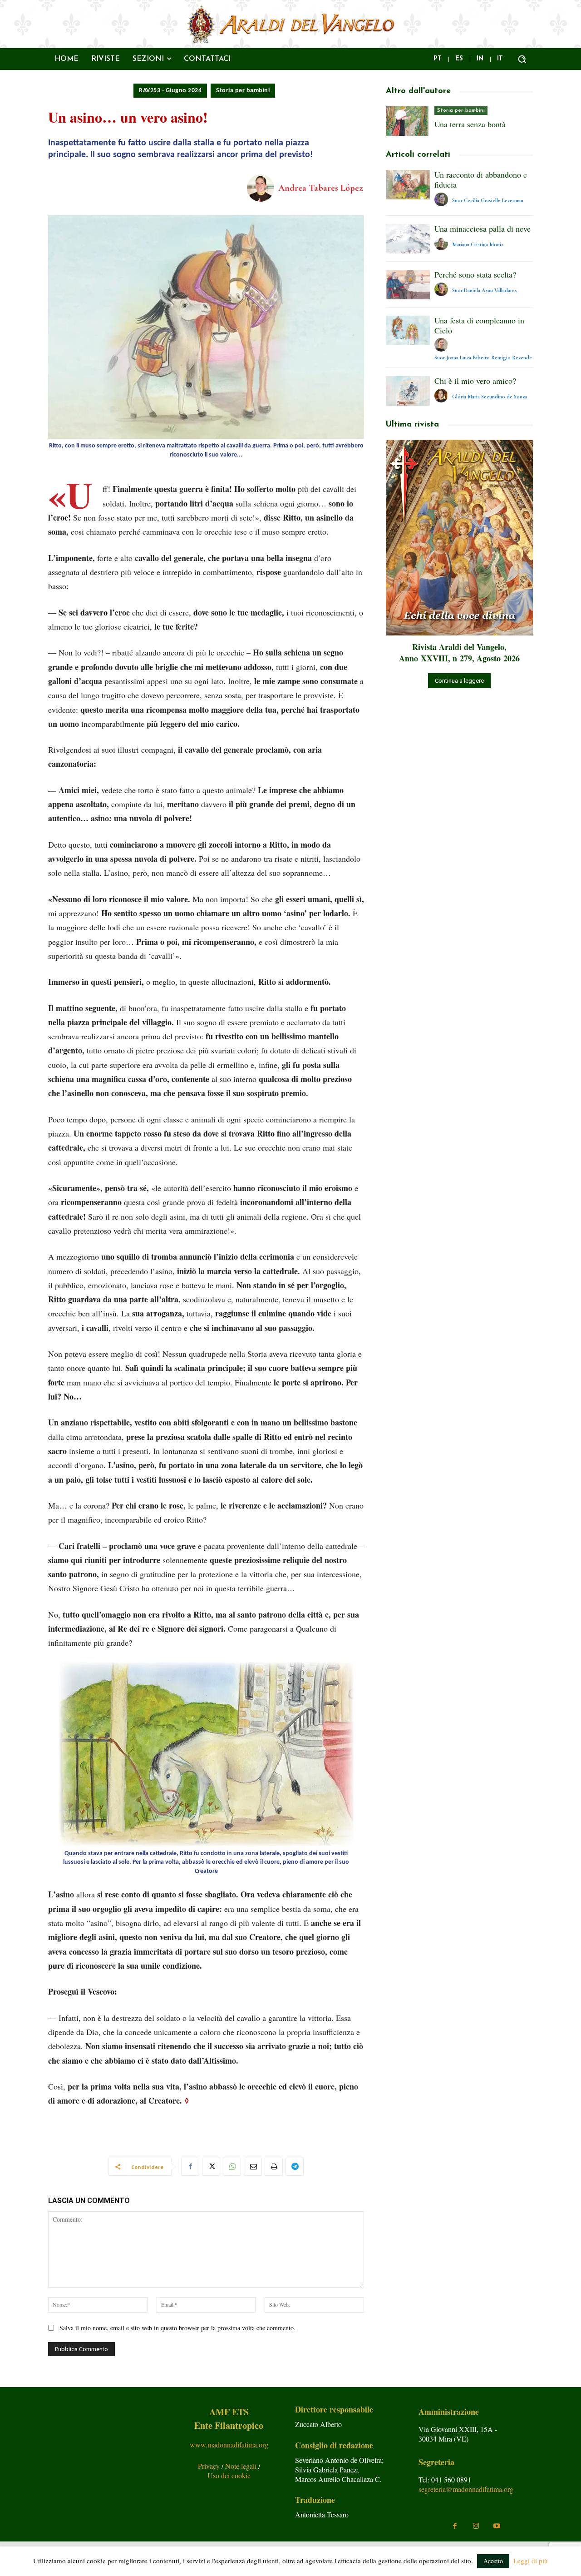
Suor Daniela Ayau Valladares (485, 290)
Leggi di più (531, 2561)
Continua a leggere (459, 681)
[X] (211, 2167)
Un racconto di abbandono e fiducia (481, 179)
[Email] (253, 2167)
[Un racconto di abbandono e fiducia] (408, 185)
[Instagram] (476, 2526)
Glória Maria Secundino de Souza (490, 397)
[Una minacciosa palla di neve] (408, 239)
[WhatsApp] (232, 2167)
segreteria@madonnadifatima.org (466, 2489)
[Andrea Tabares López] (262, 188)
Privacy (210, 2466)
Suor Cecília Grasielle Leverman (488, 200)
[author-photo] (443, 200)
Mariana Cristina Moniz (478, 244)
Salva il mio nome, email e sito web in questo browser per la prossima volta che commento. (177, 2328)
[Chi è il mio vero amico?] (408, 391)
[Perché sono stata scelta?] (408, 285)
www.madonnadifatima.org (229, 2444)
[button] (522, 59)
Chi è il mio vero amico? (475, 381)
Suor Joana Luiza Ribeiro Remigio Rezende (483, 357)
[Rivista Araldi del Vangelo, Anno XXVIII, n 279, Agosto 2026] (459, 538)
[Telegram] (295, 2167)
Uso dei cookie (229, 2475)
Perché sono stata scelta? (475, 274)
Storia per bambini (243, 91)
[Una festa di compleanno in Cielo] (408, 330)
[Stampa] (274, 2167)
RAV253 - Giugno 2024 (170, 91)
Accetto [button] (493, 2561)
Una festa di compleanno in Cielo (479, 325)
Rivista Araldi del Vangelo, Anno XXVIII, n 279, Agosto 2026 (459, 653)
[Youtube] (497, 2526)
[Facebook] (190, 2167)
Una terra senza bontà (470, 124)
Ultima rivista (412, 425)
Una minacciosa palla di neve (483, 228)
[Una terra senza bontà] (408, 121)
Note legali (242, 2466)
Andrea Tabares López (320, 188)
